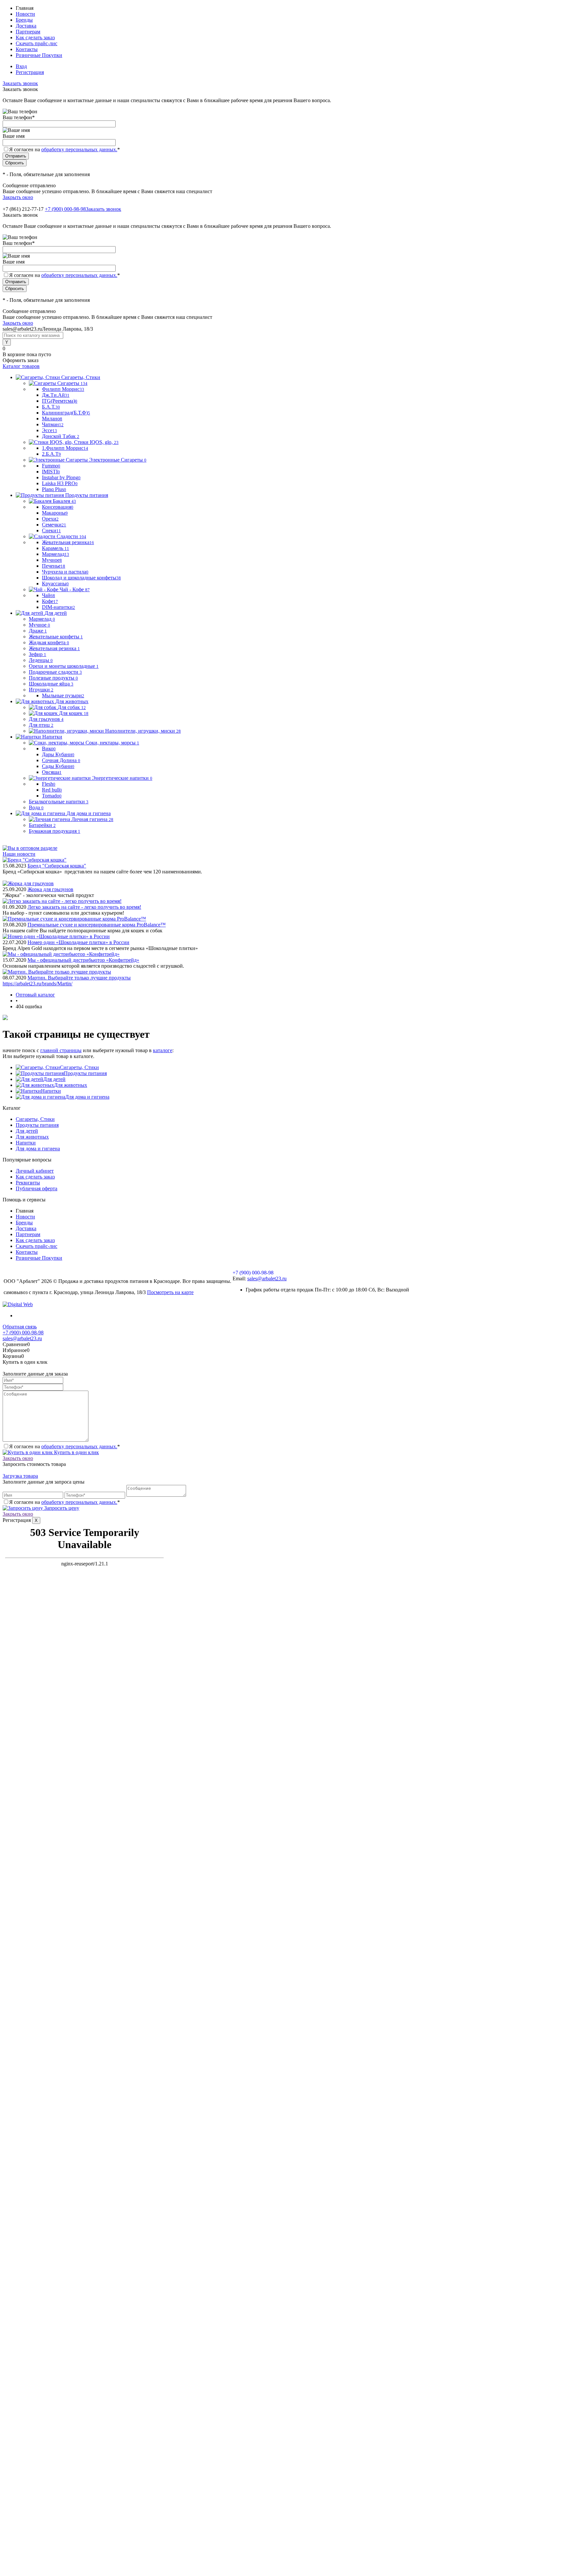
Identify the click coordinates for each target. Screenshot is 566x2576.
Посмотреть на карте (170, 1292)
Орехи (50, 519)
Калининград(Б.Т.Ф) (66, 413)
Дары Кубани (58, 754)
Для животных (71, 1085)
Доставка (26, 26)
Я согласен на (65, 149)
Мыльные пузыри (63, 695)
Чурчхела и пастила (65, 572)
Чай (48, 595)
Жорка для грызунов (50, 889)
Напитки (51, 1091)
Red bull (52, 790)
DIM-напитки (58, 607)
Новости (25, 14)
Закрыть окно (18, 197)
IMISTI (51, 472)
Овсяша (52, 772)
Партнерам (28, 32)
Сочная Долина (61, 760)
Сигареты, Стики (79, 1067)
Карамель (56, 548)
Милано (52, 419)
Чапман (53, 424)
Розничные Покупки (39, 55)
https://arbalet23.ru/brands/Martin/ (38, 984)
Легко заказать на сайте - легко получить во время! (84, 907)
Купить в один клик (76, 1452)
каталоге (163, 1050)
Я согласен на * (65, 1446)
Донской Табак (61, 436)
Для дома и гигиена (87, 1097)
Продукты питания (85, 1073)
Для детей (54, 1079)
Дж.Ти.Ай (56, 395)
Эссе (49, 430)
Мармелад (56, 554)
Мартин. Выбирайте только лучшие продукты (79, 978)
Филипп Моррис (63, 389)
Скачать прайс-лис (37, 43)
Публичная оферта (37, 1188)
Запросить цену (61, 1508)
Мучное (52, 560)
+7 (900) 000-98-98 (65, 209)
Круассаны (55, 584)
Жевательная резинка (68, 542)
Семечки (54, 525)
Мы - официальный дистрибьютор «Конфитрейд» (83, 960)
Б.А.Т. (51, 407)
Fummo (51, 466)
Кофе (50, 601)
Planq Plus (54, 489)
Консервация (58, 507)
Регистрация (30, 72)
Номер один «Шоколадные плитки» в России (78, 942)
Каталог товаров (21, 366)
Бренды (24, 20)
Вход (21, 66)
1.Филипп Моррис (65, 448)
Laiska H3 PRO (60, 483)
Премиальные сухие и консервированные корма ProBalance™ (97, 925)
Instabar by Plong (61, 477)
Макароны (55, 513)
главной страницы (61, 1050)
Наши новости (19, 854)
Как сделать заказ (35, 37)
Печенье (54, 566)
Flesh (49, 784)
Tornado (52, 796)
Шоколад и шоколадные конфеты (81, 578)
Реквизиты (28, 1183)
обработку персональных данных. (79, 149)
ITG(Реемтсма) (60, 401)
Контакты (27, 49)
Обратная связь (20, 1327)
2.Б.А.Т (51, 454)
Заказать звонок (20, 83)
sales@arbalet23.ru (267, 1279)
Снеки (51, 530)
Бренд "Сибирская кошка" (57, 866)
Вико (49, 749)
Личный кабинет (35, 1171)
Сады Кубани (58, 766)
